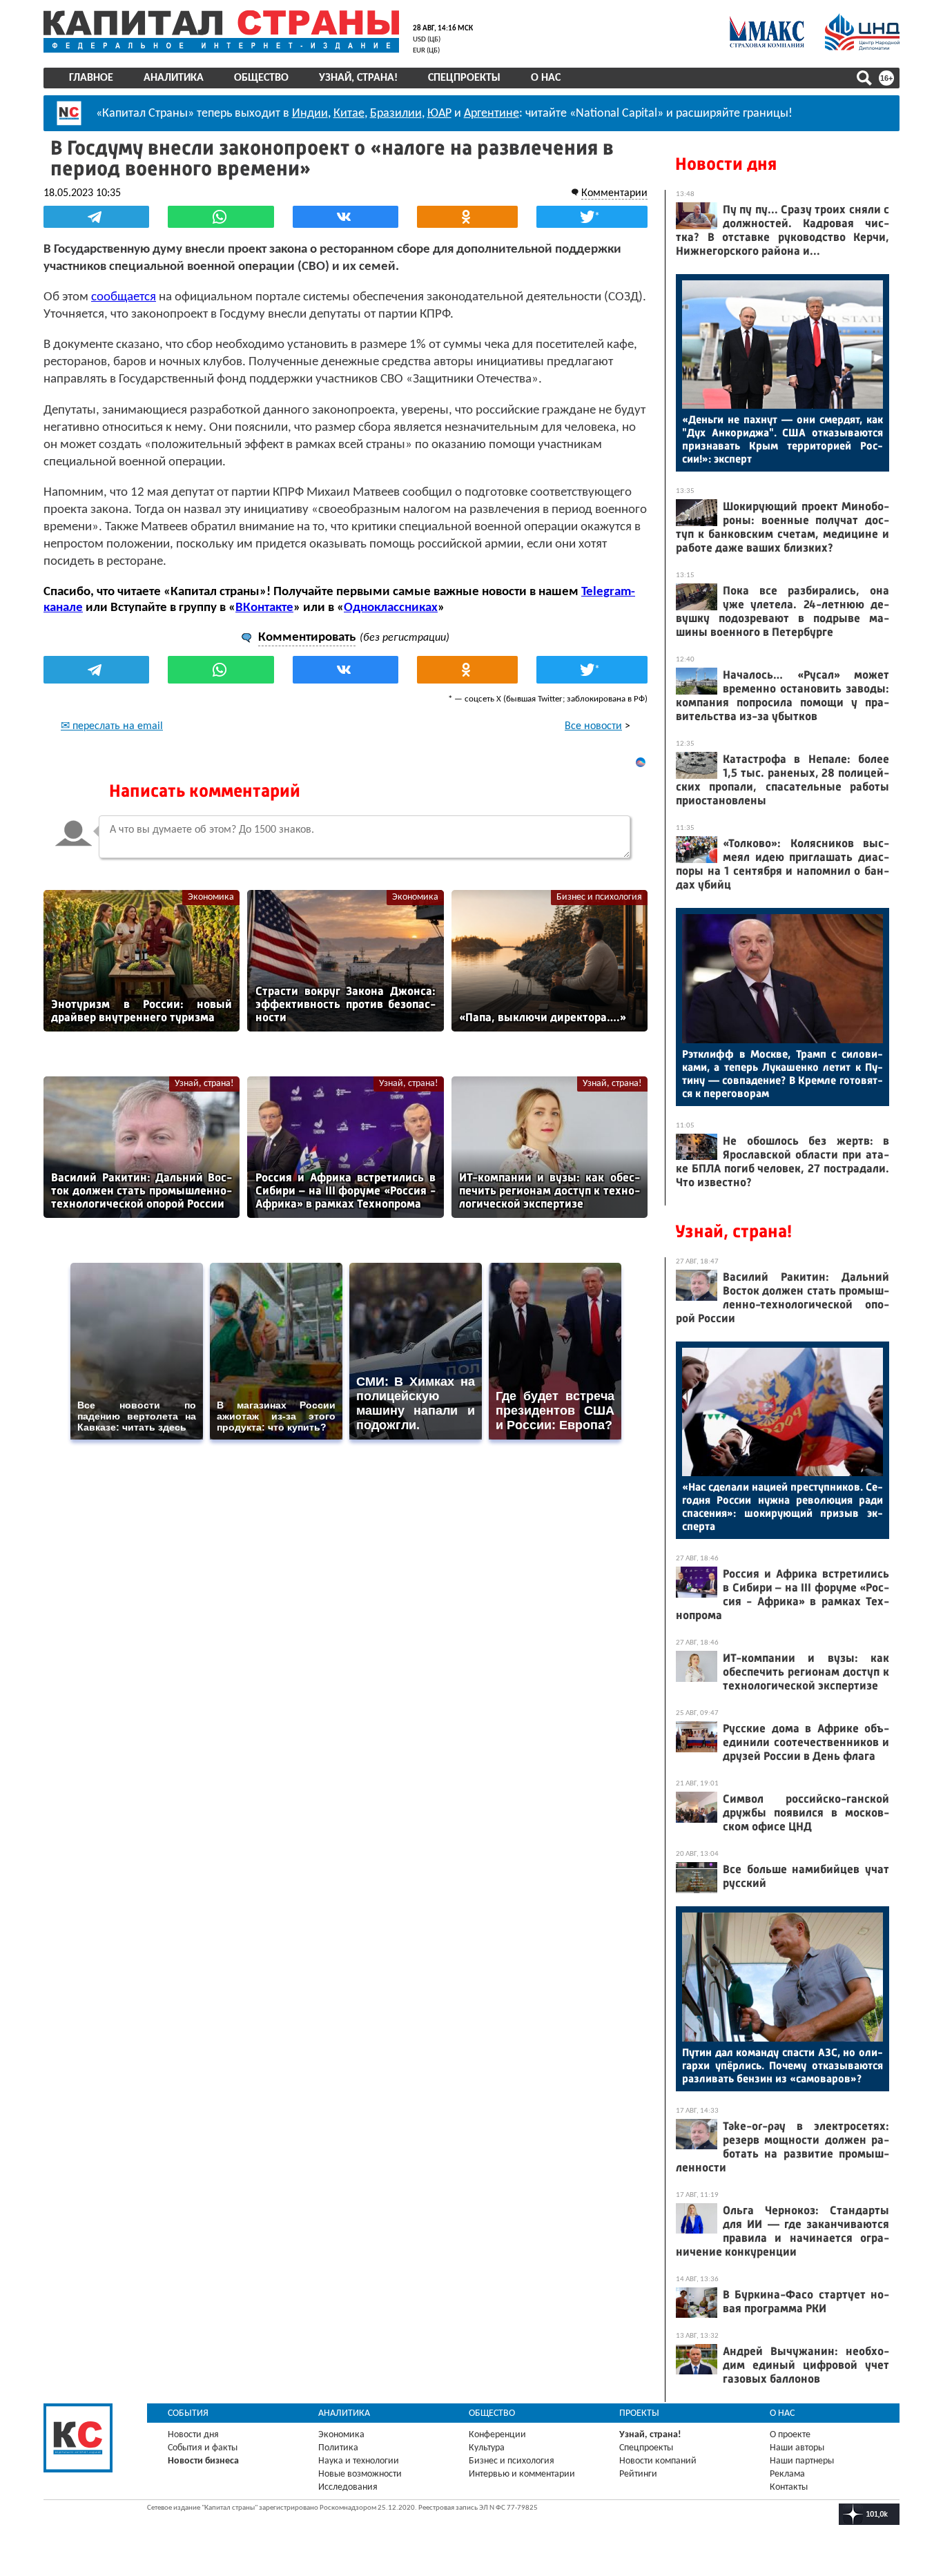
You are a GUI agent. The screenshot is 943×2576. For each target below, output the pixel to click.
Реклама (787, 2474)
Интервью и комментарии (522, 2474)
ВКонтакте (264, 608)
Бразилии (396, 114)
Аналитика (174, 78)
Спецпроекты (464, 78)
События (188, 2413)
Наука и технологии (359, 2461)
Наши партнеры (802, 2461)
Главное (91, 78)
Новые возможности (360, 2474)
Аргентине (492, 114)
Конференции (497, 2435)
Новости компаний (658, 2461)
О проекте (790, 2435)
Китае (349, 114)
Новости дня (726, 164)
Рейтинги (638, 2474)
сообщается (124, 297)
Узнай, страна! (358, 78)
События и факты (203, 2448)
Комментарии (614, 193)
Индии (310, 114)
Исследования (348, 2487)
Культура (487, 2448)
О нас (546, 78)
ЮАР (439, 114)
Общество (261, 78)
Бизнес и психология (599, 897)
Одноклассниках (391, 608)
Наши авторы (797, 2448)
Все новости (593, 726)
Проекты (639, 2413)
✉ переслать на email (112, 726)
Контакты (789, 2487)
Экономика (211, 897)
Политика (338, 2448)
